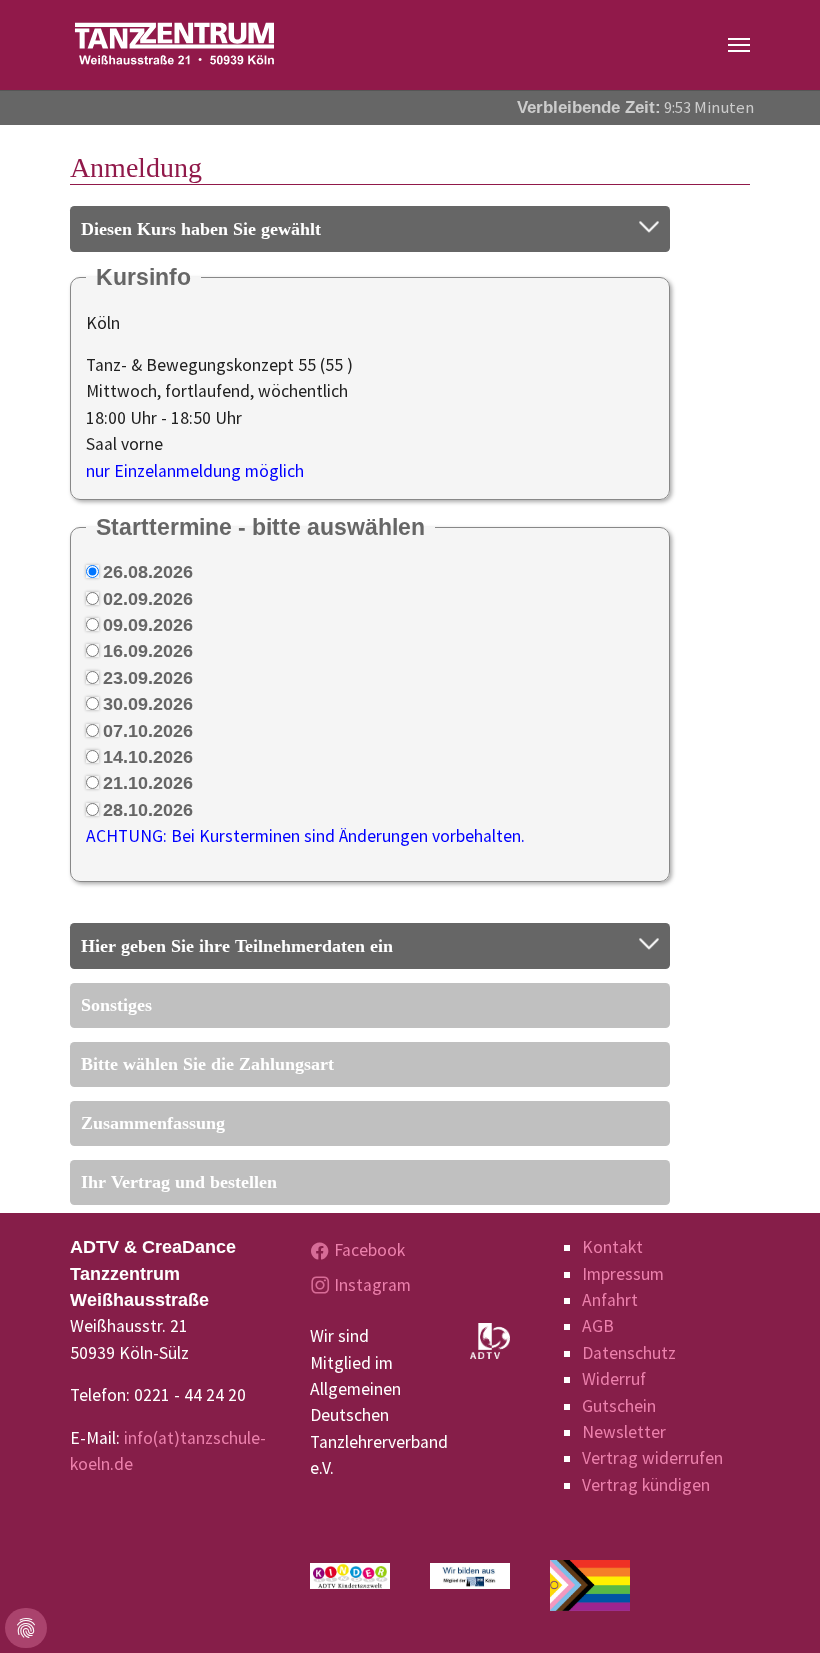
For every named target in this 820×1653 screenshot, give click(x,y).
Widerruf (614, 1379)
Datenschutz (629, 1353)
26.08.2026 (148, 572)
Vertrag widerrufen (652, 1458)
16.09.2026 (148, 651)
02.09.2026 (148, 599)
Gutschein (619, 1406)
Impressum (623, 1274)
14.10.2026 (148, 757)
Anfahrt (610, 1300)
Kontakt (612, 1247)
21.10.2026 (148, 783)
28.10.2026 (148, 810)
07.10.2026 (148, 731)
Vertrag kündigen (646, 1485)
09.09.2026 (148, 625)
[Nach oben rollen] (773, 1606)
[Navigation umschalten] (739, 45)
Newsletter (624, 1432)
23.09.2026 (148, 678)
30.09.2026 (148, 704)
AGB (598, 1326)
